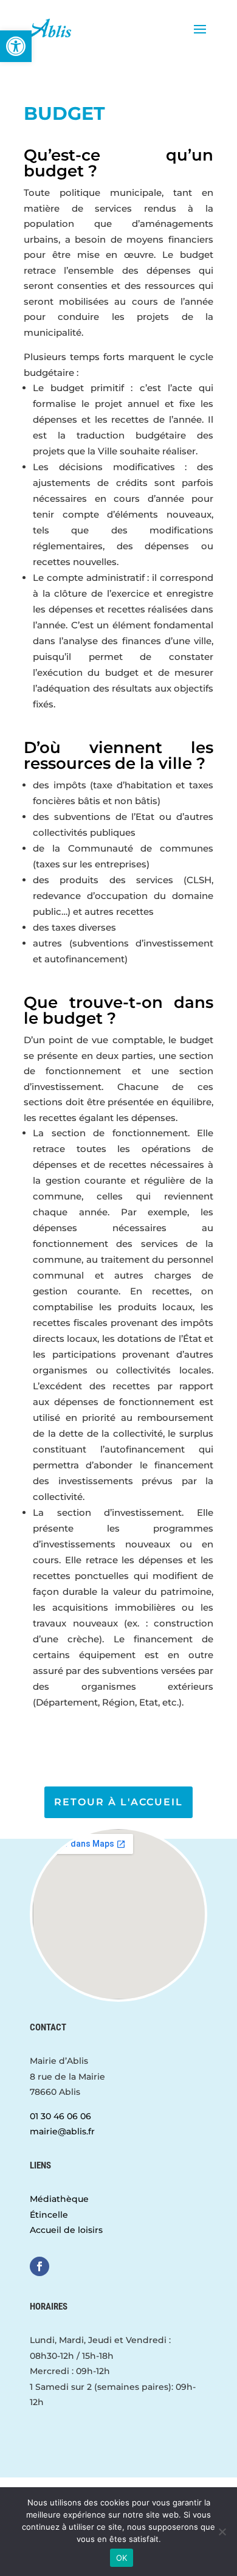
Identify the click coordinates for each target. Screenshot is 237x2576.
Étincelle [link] (49, 2215)
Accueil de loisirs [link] (66, 2230)
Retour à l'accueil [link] (118, 1802)
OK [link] (122, 2558)
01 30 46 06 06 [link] (60, 2116)
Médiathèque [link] (59, 2199)
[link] (16, 46)
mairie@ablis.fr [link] (62, 2131)
